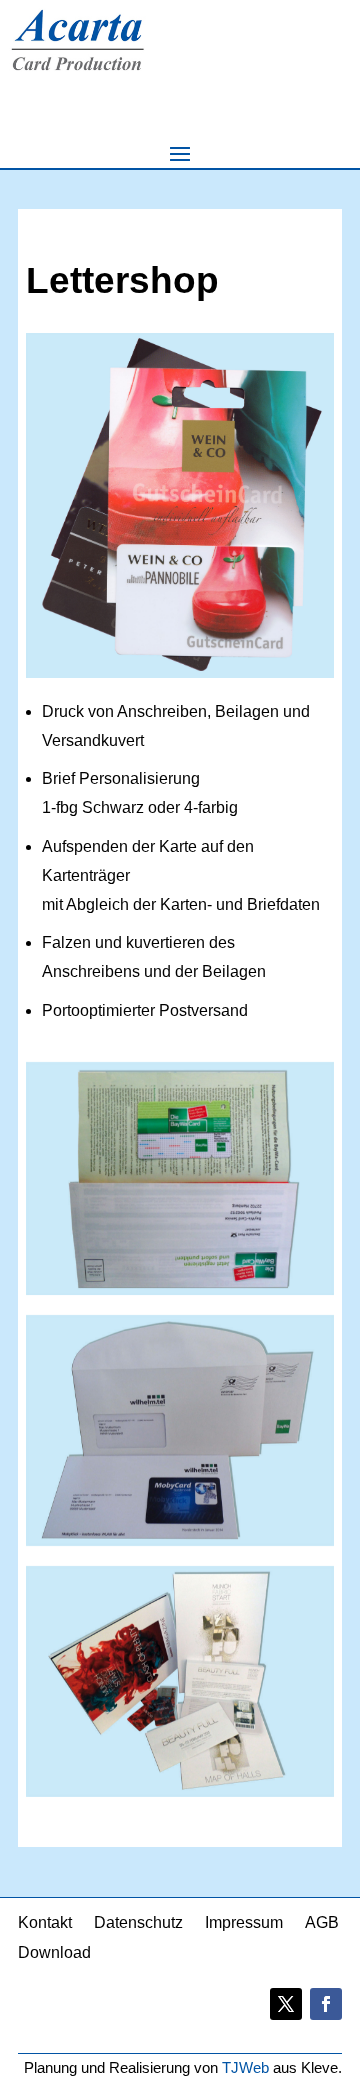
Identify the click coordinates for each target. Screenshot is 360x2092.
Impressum (244, 1923)
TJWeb (245, 2067)
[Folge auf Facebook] (326, 2004)
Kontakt (45, 1923)
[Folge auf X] (286, 2004)
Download (54, 1953)
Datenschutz (138, 1923)
